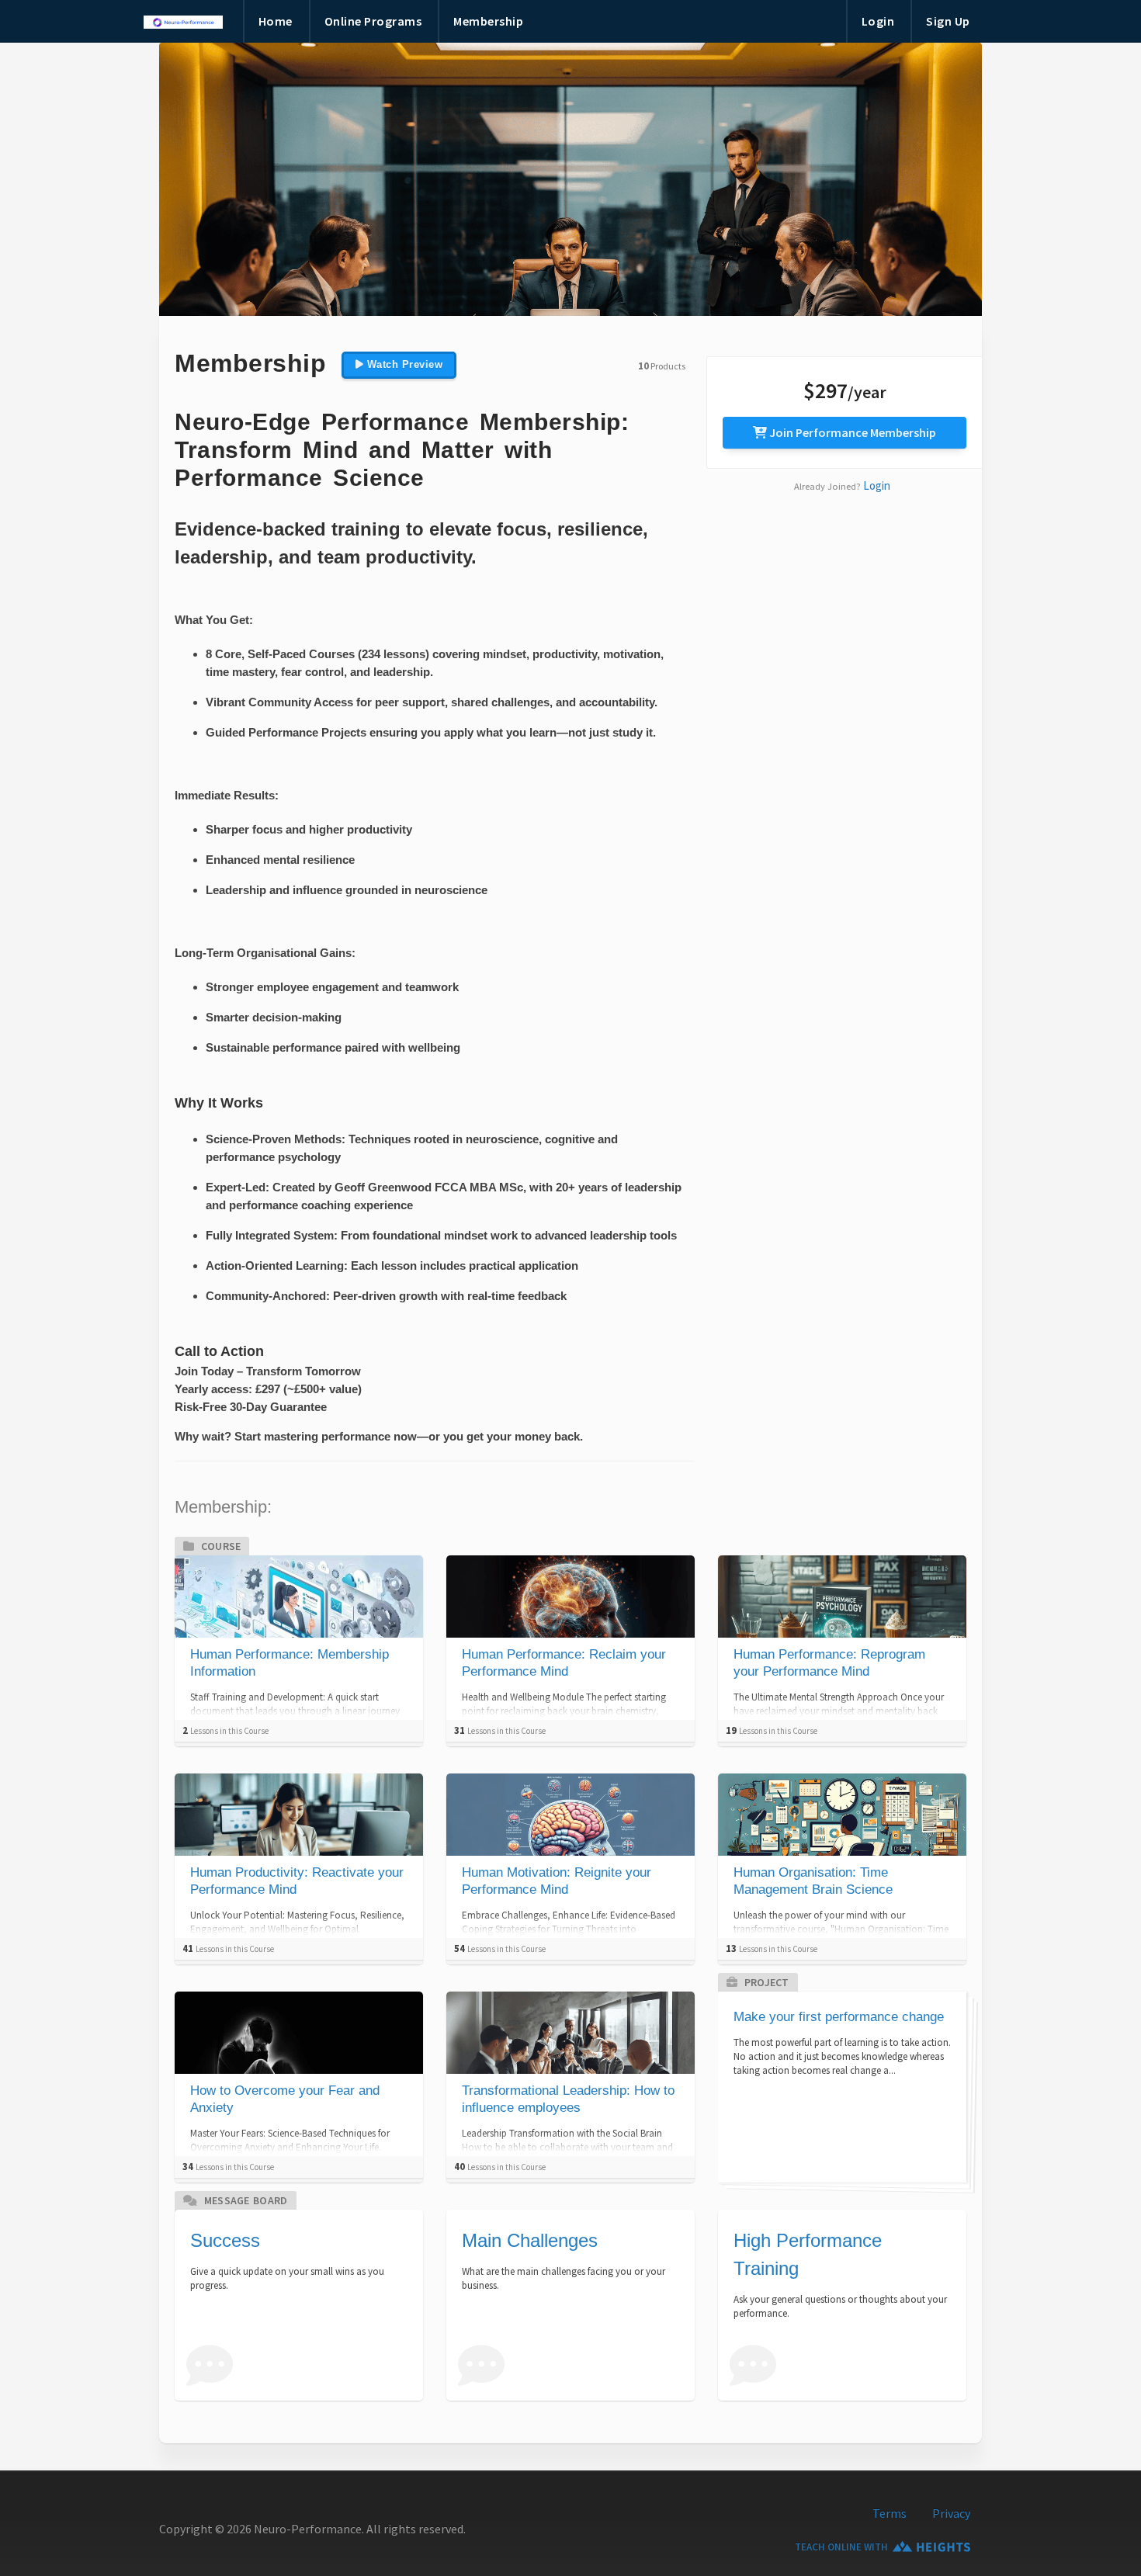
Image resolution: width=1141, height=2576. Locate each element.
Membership (488, 21)
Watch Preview (403, 364)
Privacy (951, 2513)
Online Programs (373, 21)
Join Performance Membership (851, 432)
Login (878, 21)
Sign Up (948, 21)
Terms (890, 2513)
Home (276, 21)
